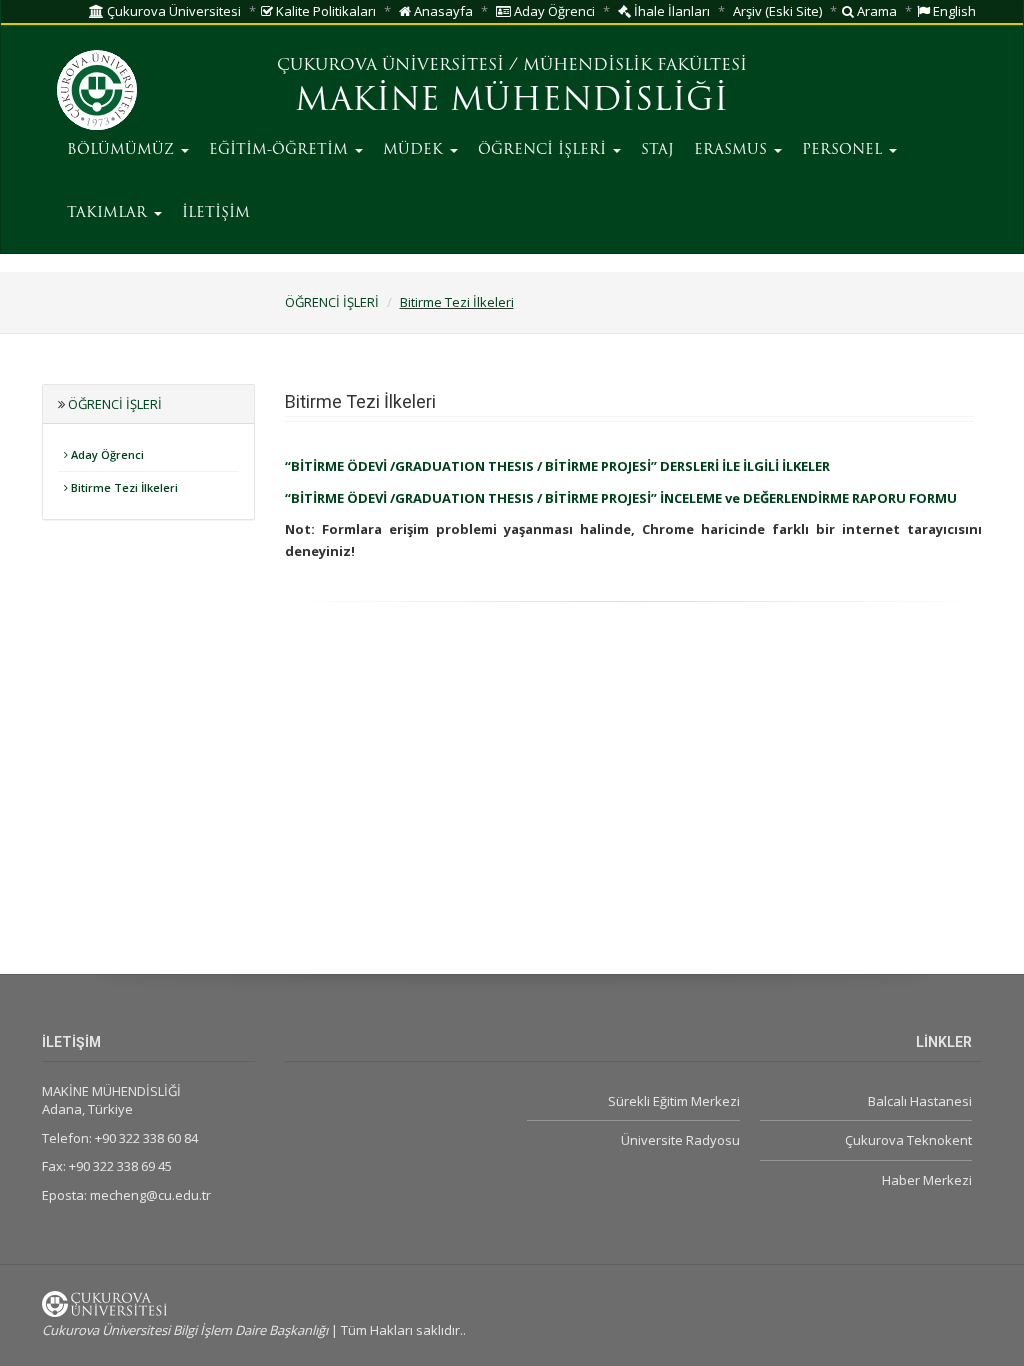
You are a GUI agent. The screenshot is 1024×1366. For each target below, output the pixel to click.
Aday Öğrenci (553, 11)
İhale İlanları (670, 11)
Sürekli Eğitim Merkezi (674, 1101)
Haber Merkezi (927, 1180)
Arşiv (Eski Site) (777, 11)
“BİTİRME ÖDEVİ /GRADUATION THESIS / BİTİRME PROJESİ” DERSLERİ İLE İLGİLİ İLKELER (557, 466)
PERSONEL (844, 150)
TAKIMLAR (109, 213)
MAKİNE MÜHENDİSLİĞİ (511, 102)
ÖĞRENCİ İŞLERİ (544, 150)
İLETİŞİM (216, 213)
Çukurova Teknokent (908, 1140)
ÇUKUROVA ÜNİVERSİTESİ (390, 66)
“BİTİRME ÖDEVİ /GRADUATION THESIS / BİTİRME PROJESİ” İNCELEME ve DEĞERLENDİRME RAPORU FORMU (621, 498)
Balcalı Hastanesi (920, 1101)
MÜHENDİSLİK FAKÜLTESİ (635, 66)
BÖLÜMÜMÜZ (123, 150)
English (953, 11)
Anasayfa (442, 11)
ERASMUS (733, 150)
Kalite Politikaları (324, 11)
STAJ (657, 150)
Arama (875, 11)
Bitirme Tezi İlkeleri (457, 302)
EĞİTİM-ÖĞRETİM (281, 150)
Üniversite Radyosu (680, 1140)
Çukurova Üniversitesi (172, 11)
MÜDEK (415, 150)
